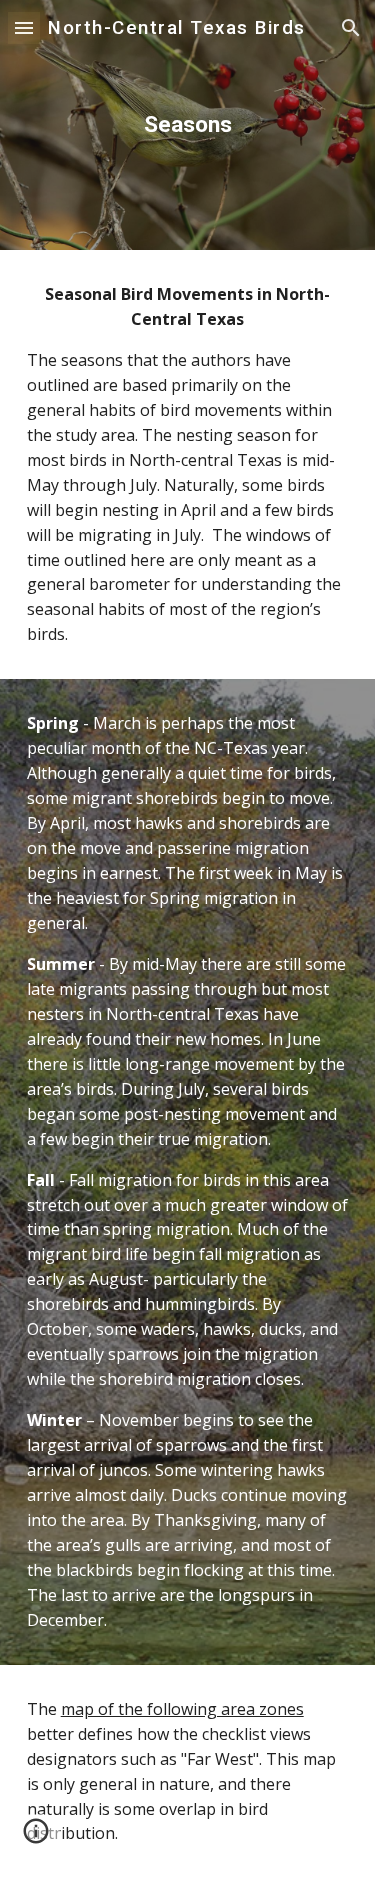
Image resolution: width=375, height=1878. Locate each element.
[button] (24, 27)
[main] (188, 124)
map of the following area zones (182, 1709)
